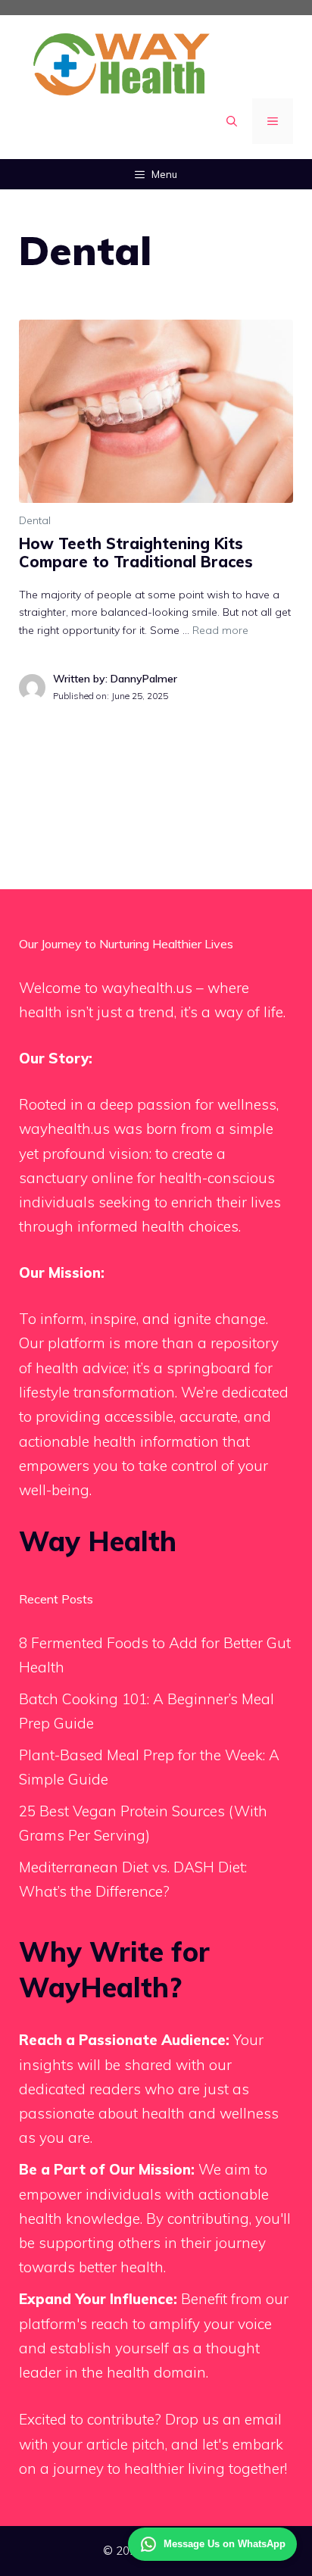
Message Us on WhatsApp (225, 2544)
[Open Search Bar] (232, 121)
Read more (220, 630)
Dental (35, 520)
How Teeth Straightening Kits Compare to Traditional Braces (136, 553)
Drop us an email (223, 2419)
